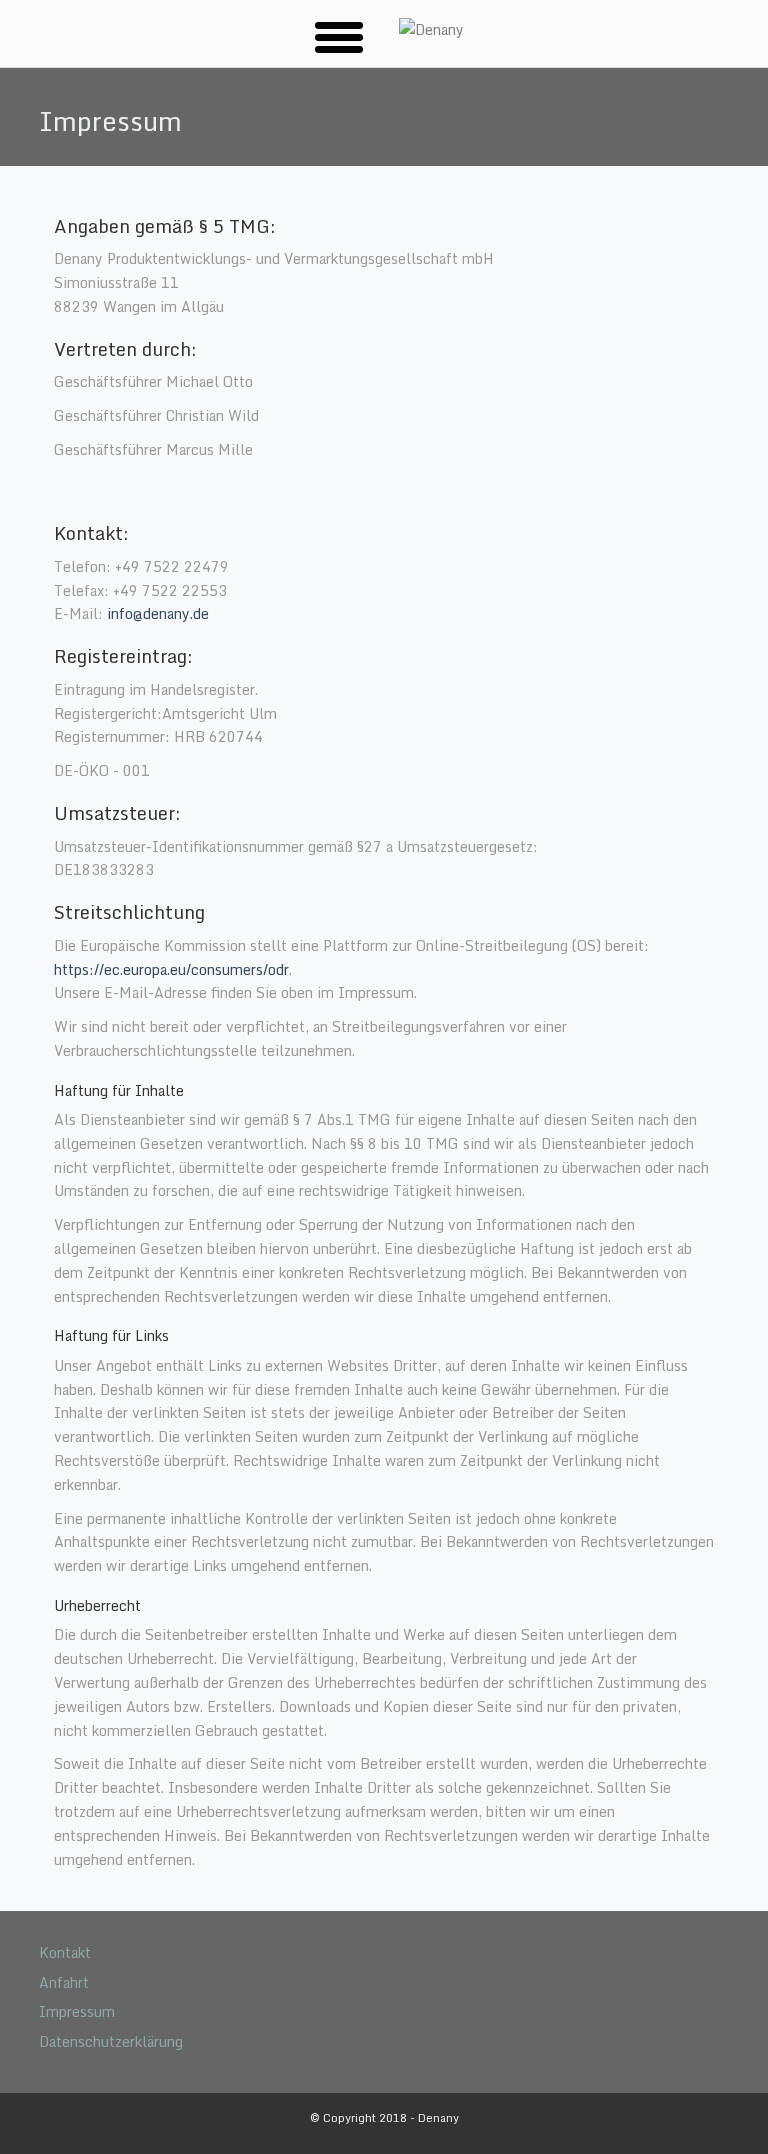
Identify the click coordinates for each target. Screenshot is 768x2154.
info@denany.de (158, 613)
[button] (339, 36)
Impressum (77, 2011)
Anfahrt (64, 1982)
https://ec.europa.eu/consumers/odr (171, 969)
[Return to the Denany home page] (431, 30)
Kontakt (65, 1952)
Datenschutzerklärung (111, 2041)
